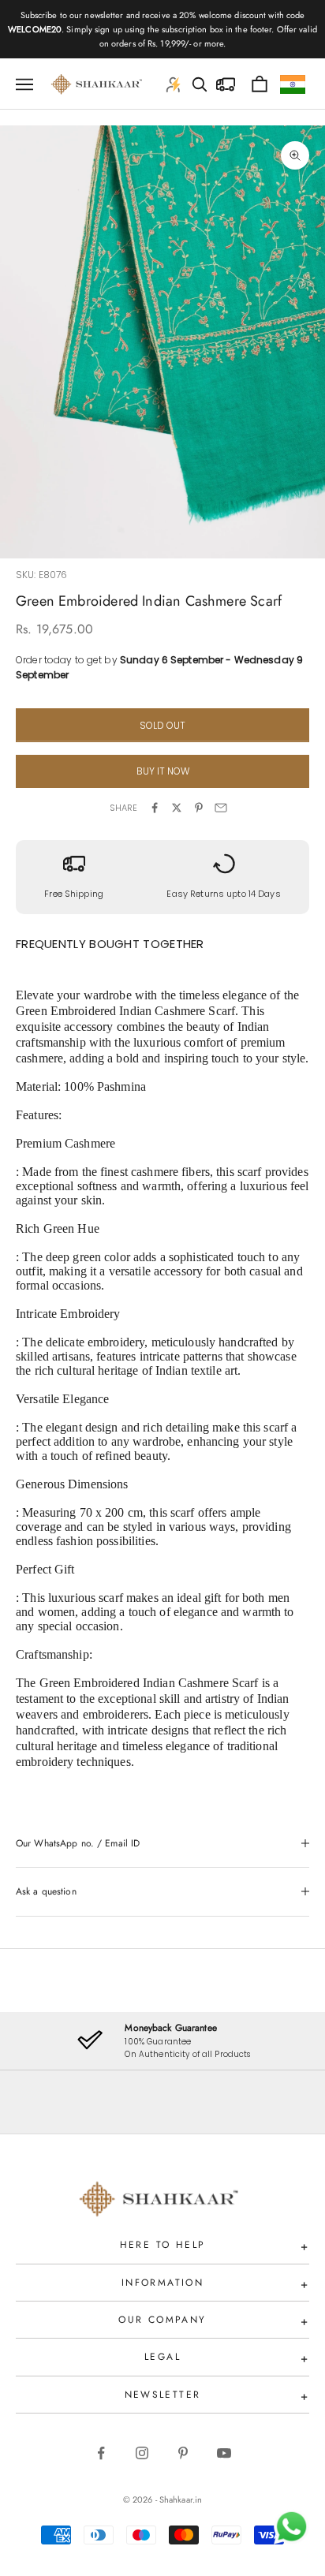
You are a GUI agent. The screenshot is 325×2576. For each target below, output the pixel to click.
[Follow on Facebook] (101, 2453)
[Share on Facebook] (155, 808)
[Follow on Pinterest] (183, 2453)
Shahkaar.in (181, 2499)
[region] (162, 2041)
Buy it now (163, 771)
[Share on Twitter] (177, 808)
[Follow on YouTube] (224, 2453)
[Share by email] (221, 808)
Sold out (162, 725)
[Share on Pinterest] (199, 808)
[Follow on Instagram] (142, 2453)
